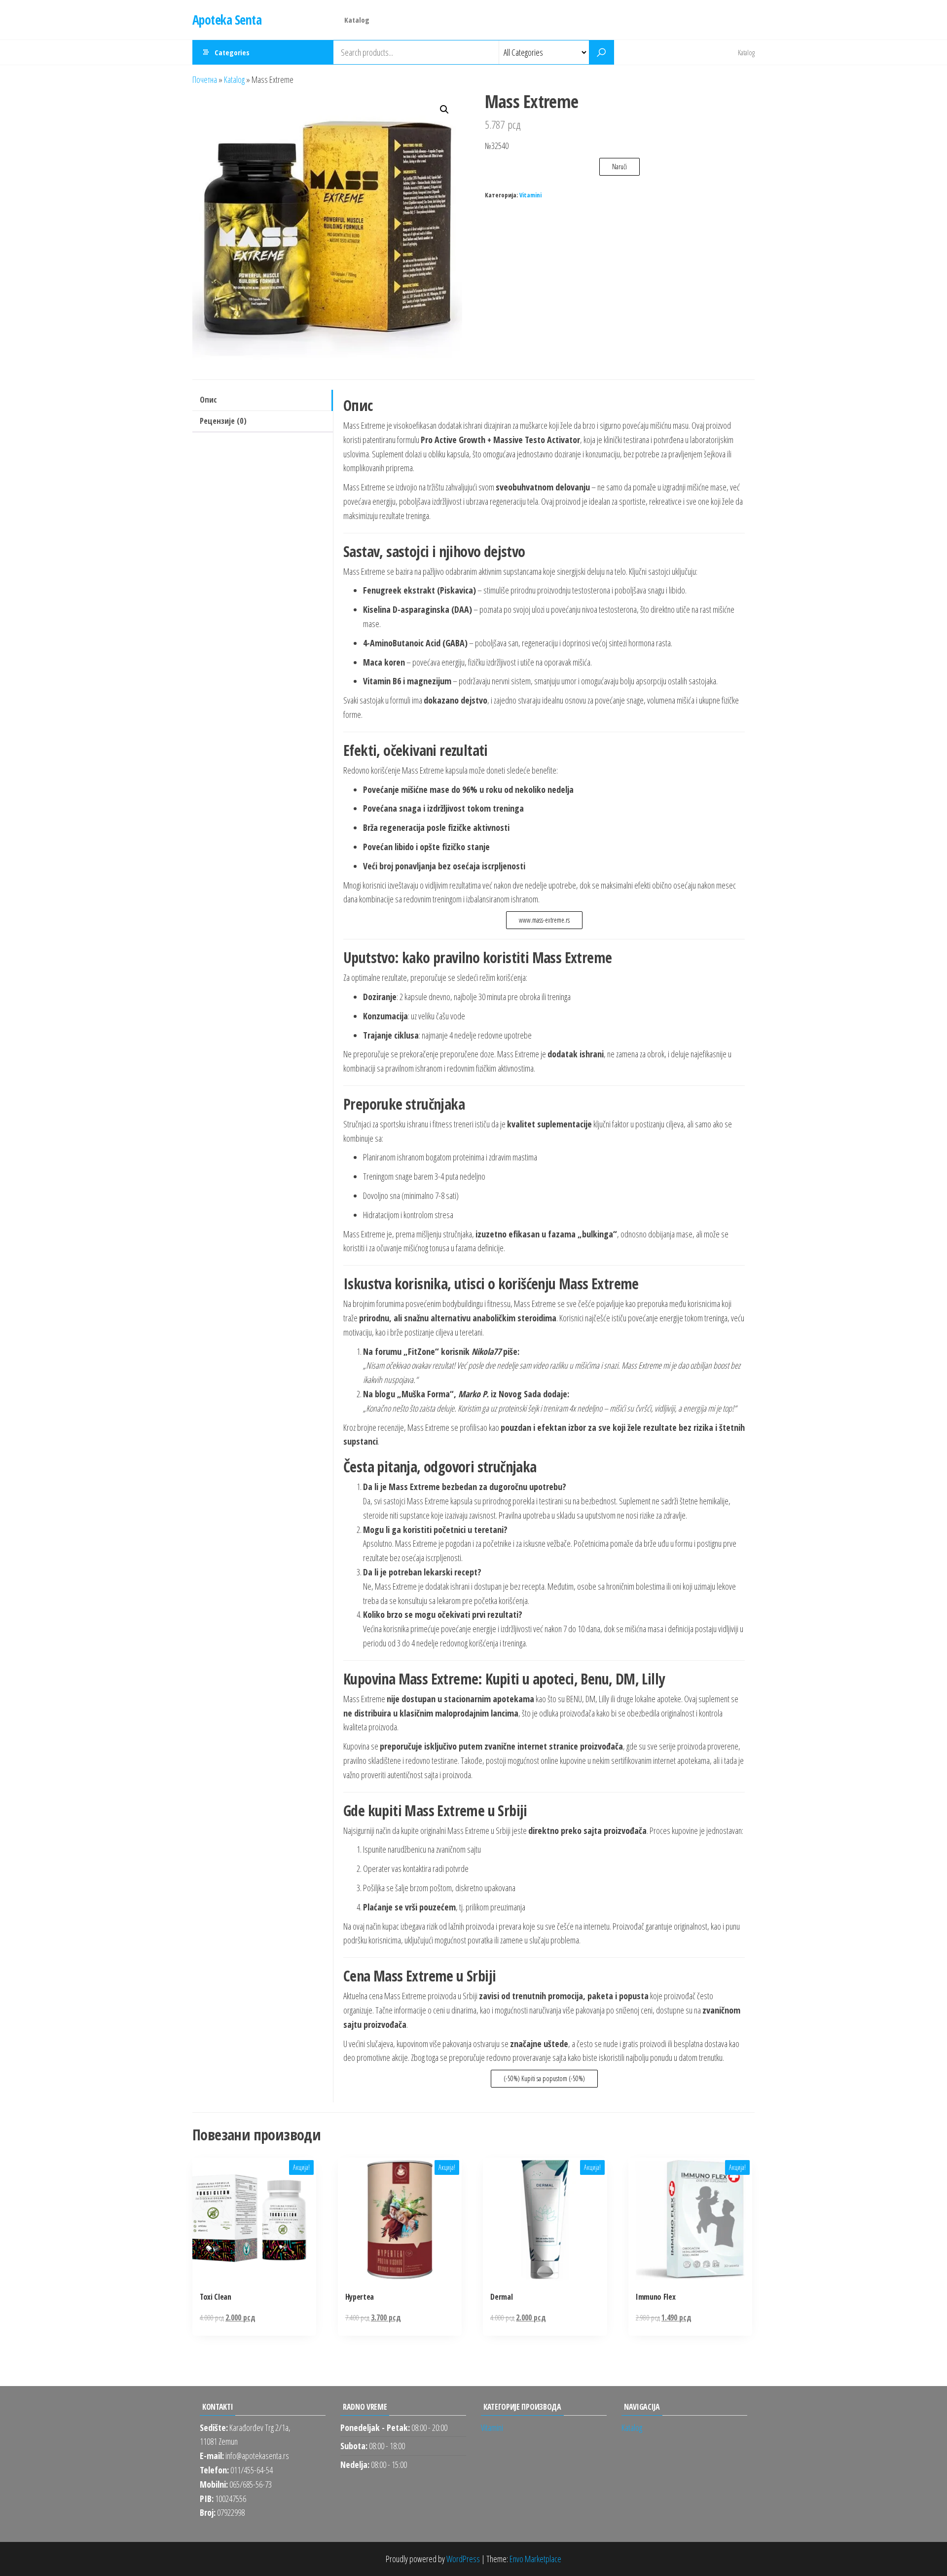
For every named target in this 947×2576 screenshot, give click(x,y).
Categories (232, 52)
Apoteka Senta (227, 20)
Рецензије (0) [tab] (223, 421)
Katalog (357, 20)
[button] (444, 110)
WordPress (463, 2559)
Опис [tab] (208, 400)
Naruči (619, 167)
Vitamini (530, 195)
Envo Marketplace (535, 2559)
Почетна (205, 79)
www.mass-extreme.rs (544, 920)
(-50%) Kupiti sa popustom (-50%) (544, 2078)
